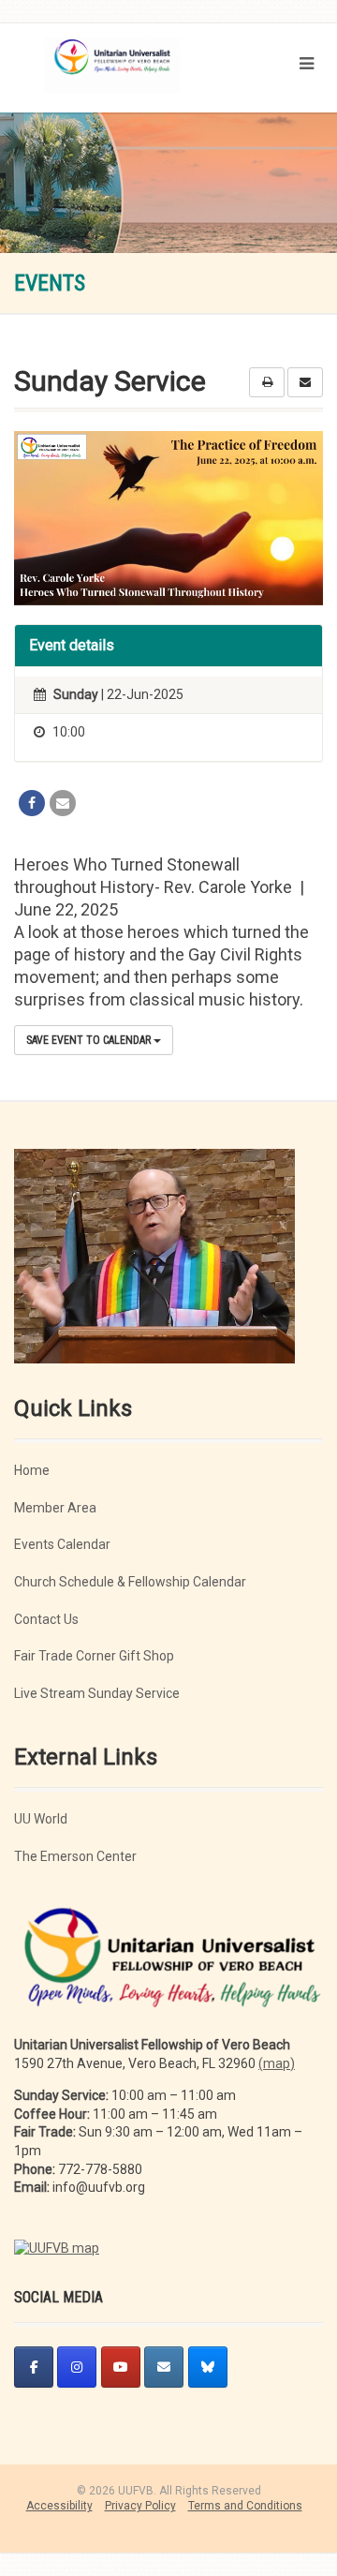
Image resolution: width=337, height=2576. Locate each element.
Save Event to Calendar (90, 1040)
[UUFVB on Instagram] (77, 2367)
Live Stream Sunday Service (97, 1693)
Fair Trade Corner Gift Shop (94, 1656)
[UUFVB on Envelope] (164, 2367)
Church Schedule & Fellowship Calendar (130, 1582)
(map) (277, 2063)
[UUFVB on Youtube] (121, 2367)
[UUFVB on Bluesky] (208, 2367)
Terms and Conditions (245, 2506)
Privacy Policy (140, 2506)
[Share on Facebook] (32, 803)
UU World (41, 1819)
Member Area (55, 1508)
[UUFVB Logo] (112, 74)
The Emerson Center (75, 1856)
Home (32, 1470)
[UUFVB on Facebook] (34, 2367)
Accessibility (59, 2506)
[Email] (63, 803)
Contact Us (46, 1619)
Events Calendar (62, 1544)
